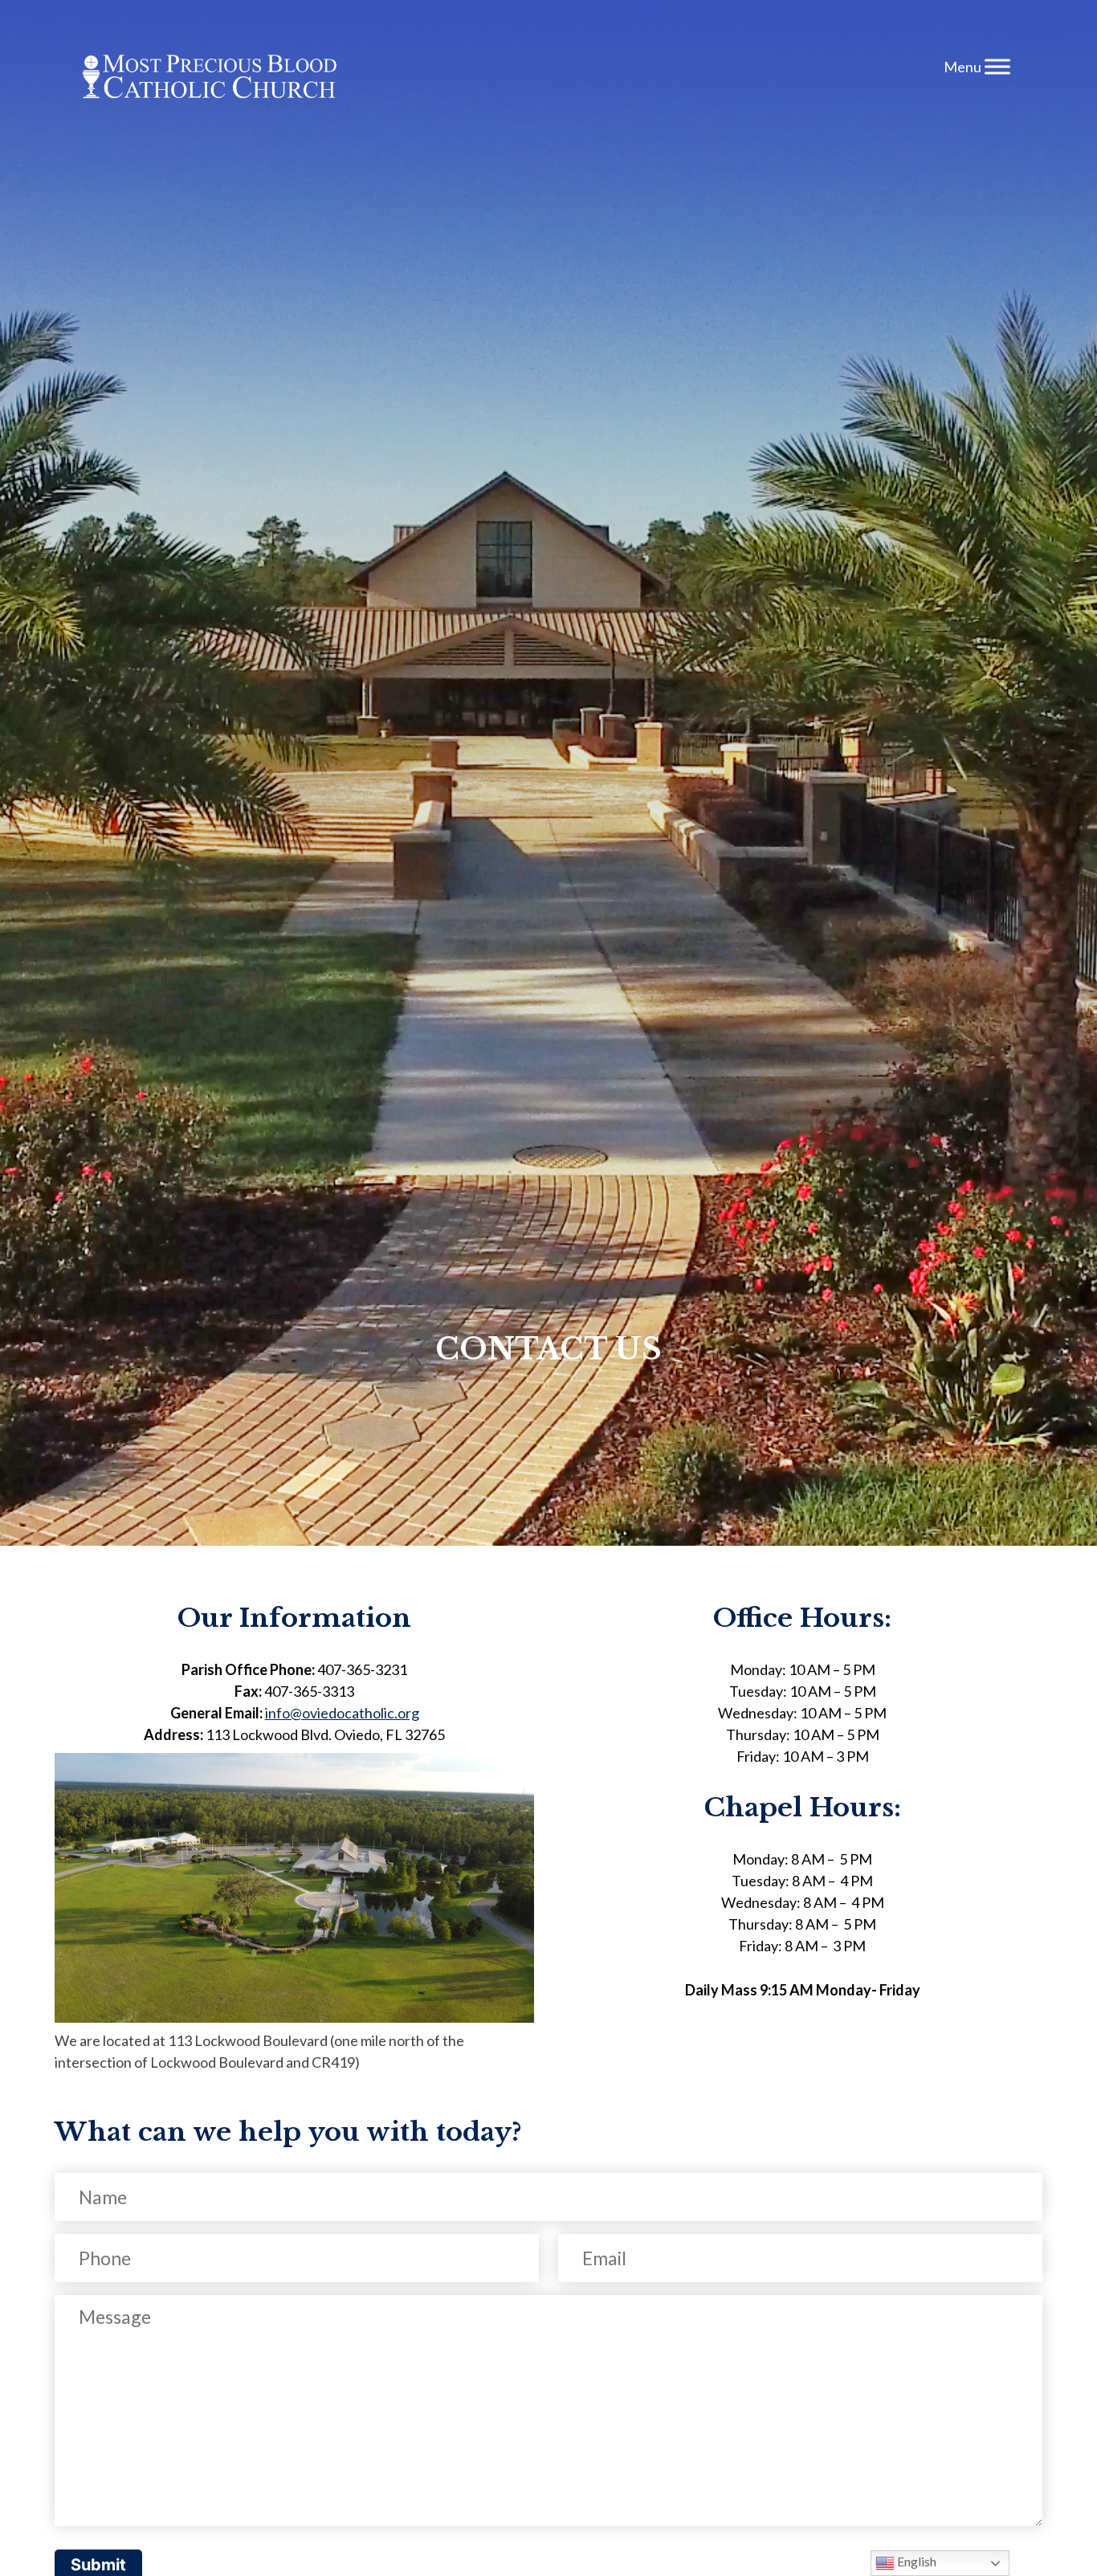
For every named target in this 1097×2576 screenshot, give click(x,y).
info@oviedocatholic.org (342, 1713)
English (916, 2561)
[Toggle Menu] (997, 66)
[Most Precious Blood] (210, 79)
